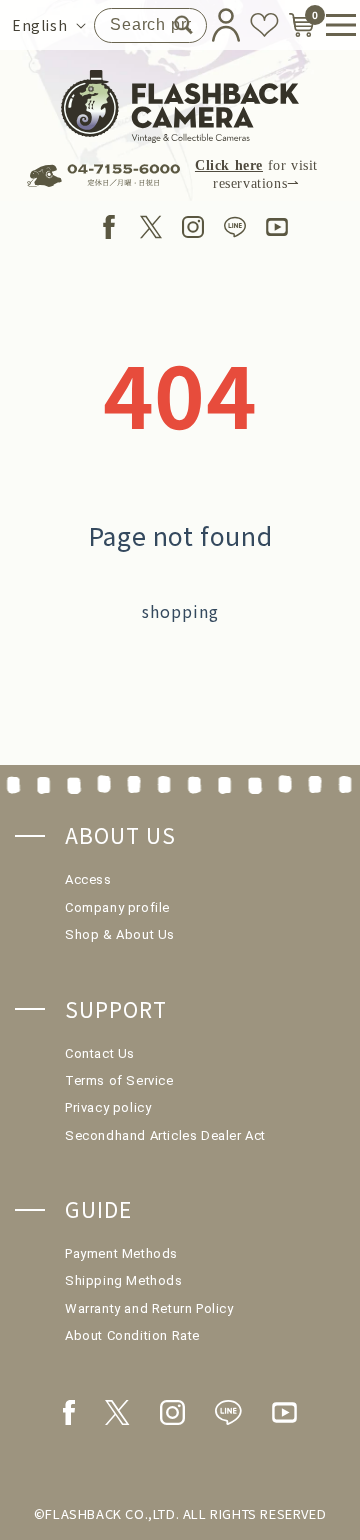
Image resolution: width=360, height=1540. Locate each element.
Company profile (117, 907)
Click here (229, 165)
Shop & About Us (120, 934)
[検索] (184, 25)
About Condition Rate (132, 1335)
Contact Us (100, 1053)
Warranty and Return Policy (149, 1308)
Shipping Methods (124, 1280)
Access (88, 879)
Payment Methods (121, 1253)
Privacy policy (108, 1107)
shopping (180, 611)
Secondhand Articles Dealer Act (165, 1135)
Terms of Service (119, 1080)
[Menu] (333, 25)
